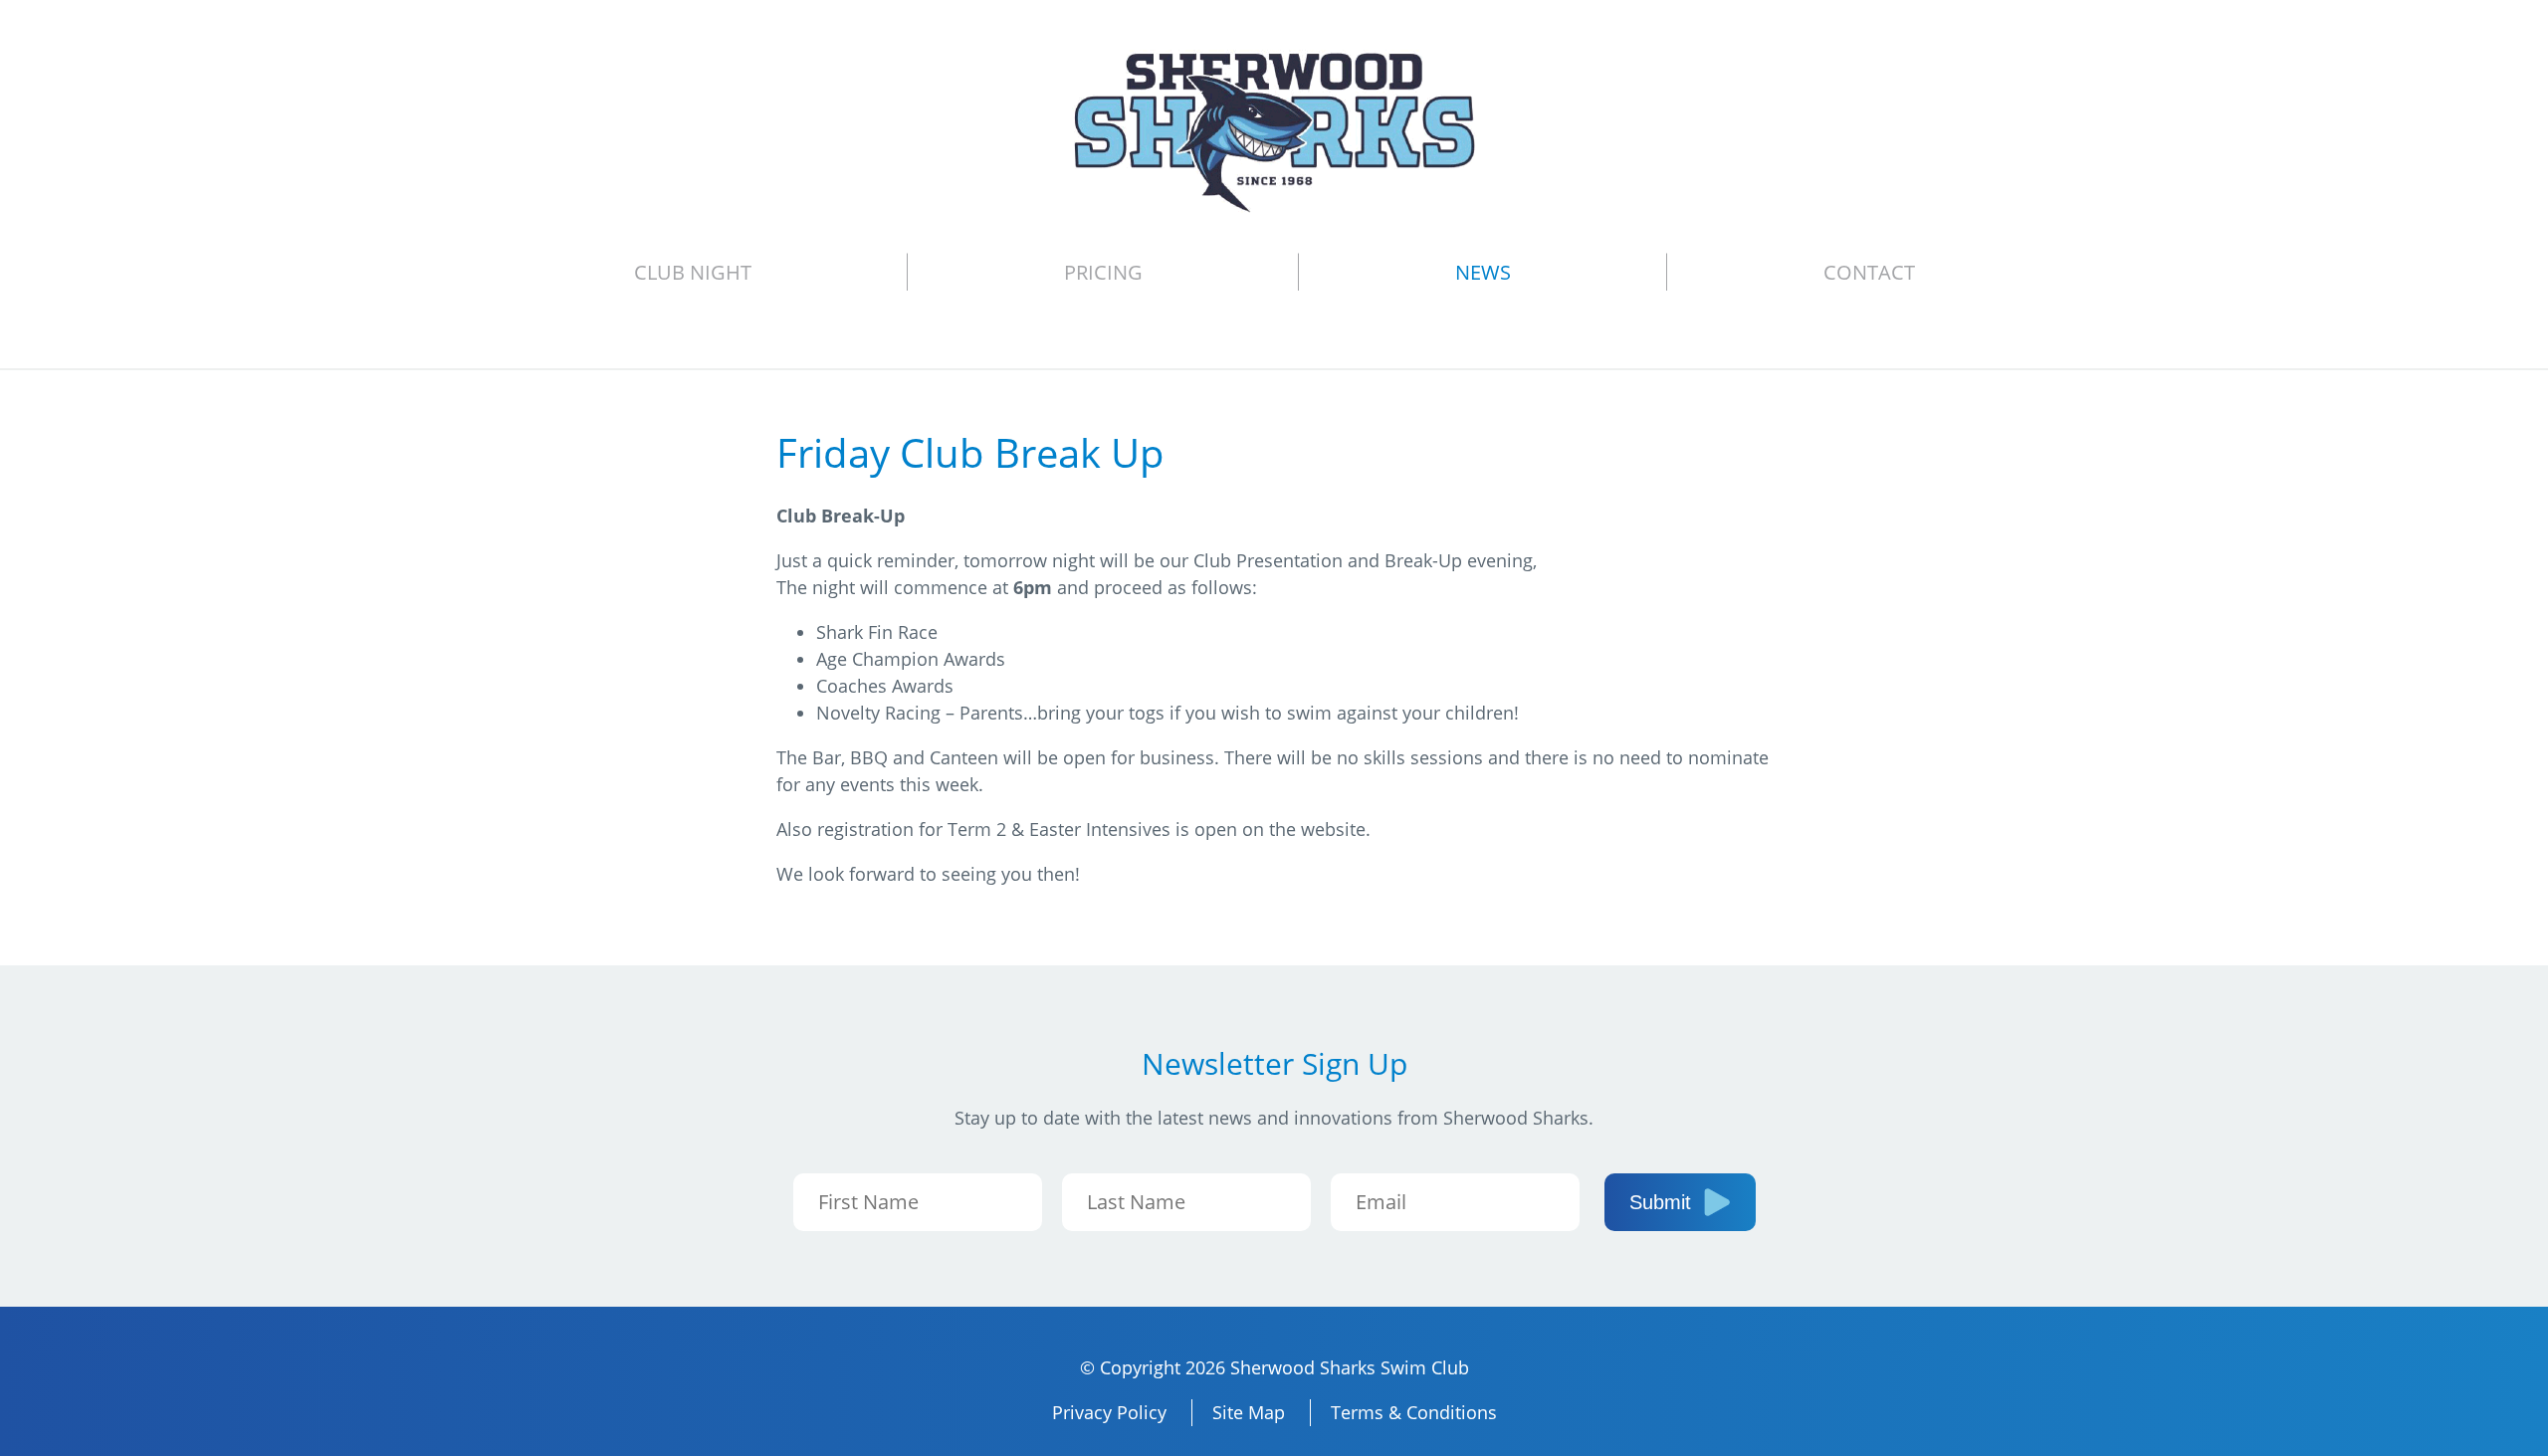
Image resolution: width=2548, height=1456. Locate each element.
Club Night (693, 272)
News (1483, 272)
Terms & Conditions (1414, 1412)
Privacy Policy (1109, 1412)
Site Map (1249, 1412)
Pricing (1103, 272)
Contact (1869, 272)
